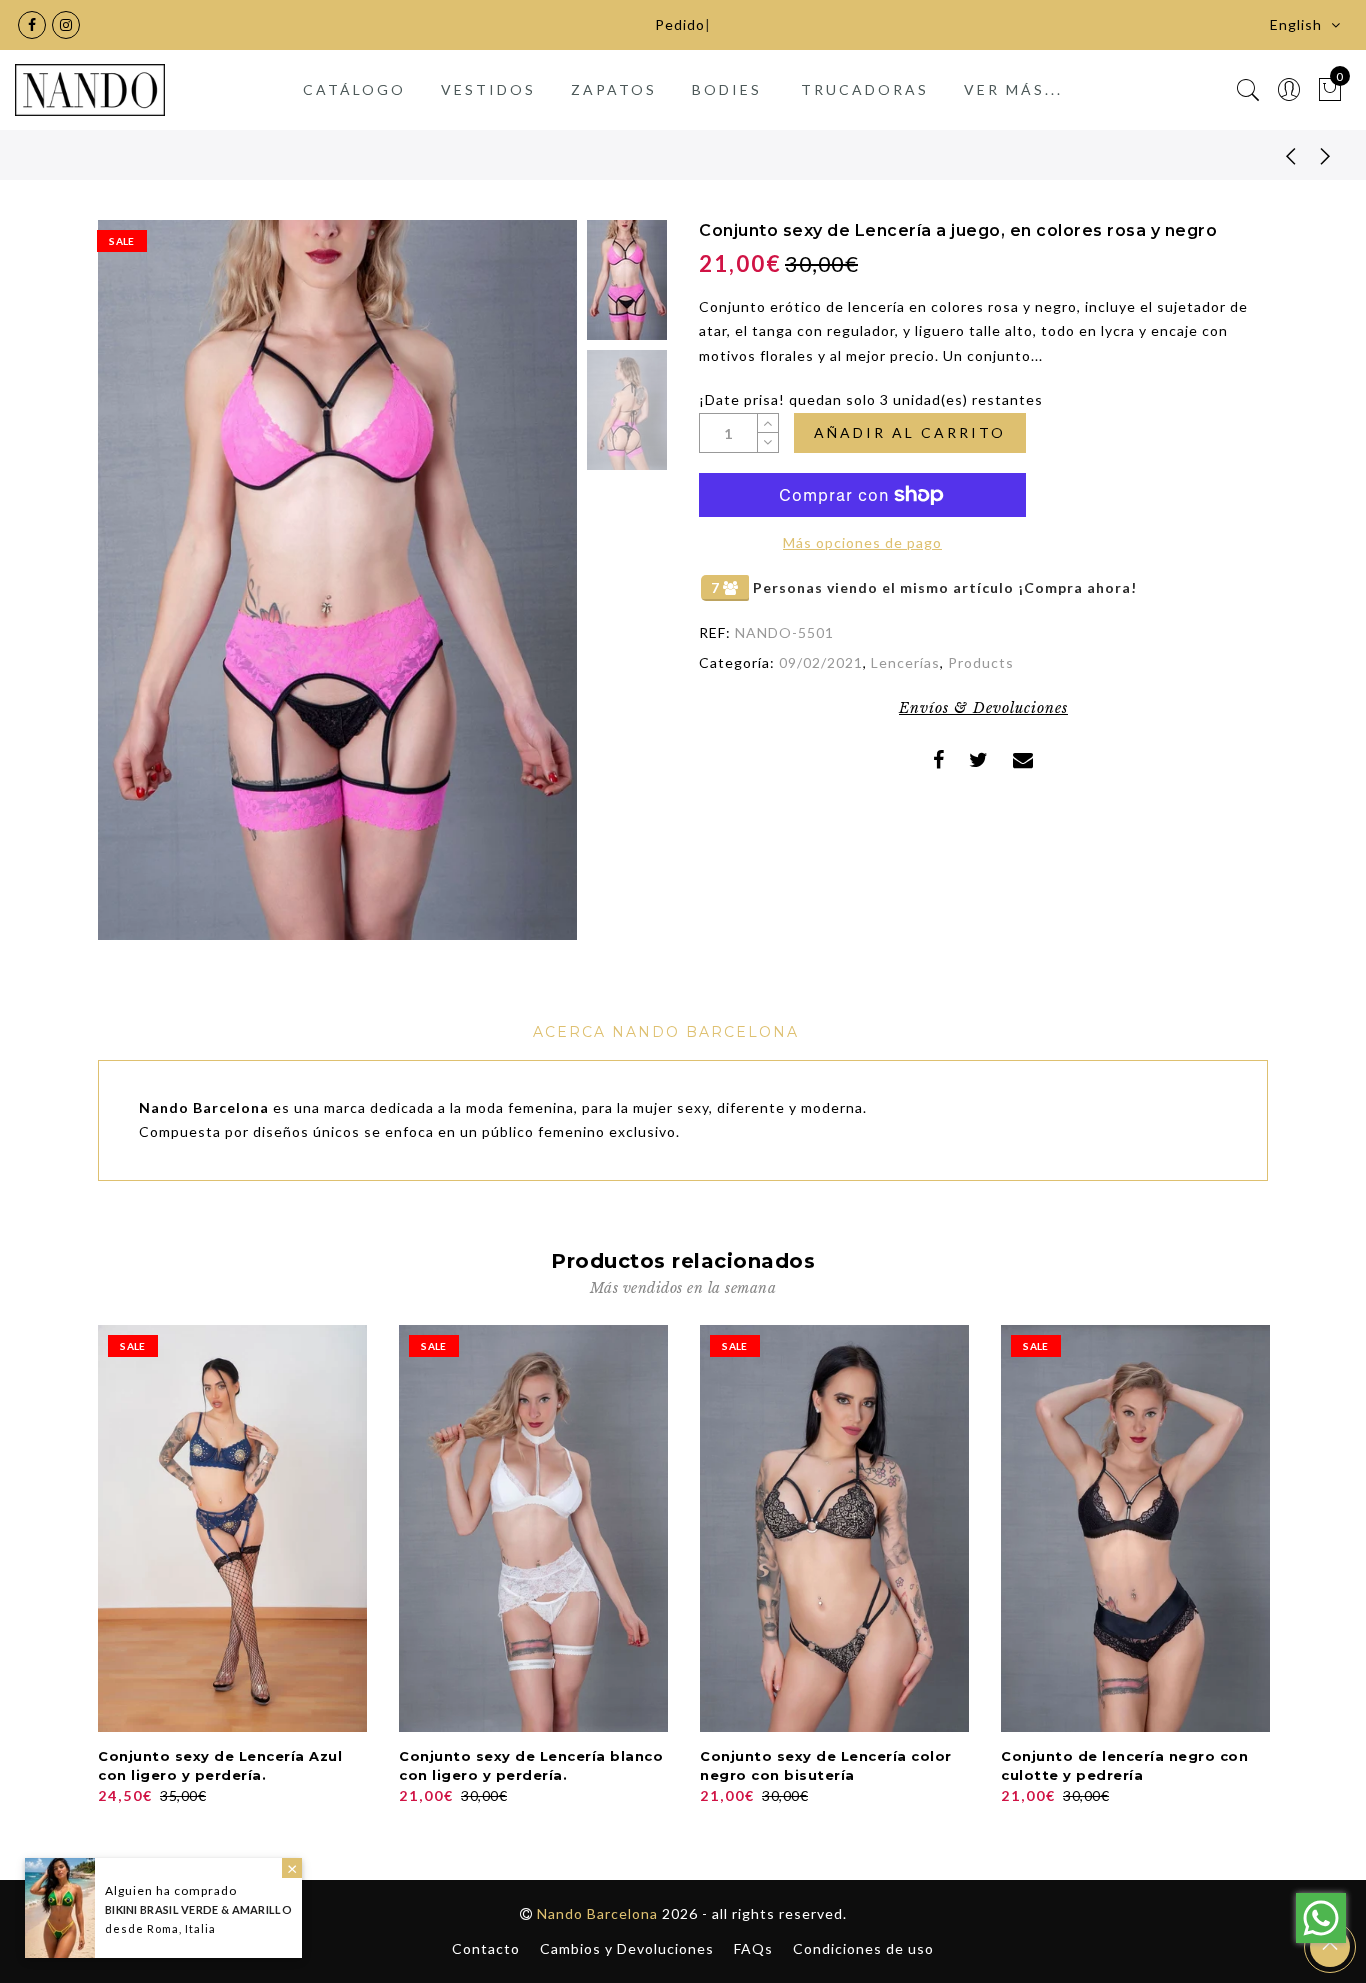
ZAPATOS (614, 89)
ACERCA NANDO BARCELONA (666, 1032)
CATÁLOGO (354, 89)
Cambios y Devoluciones (627, 1948)
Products (981, 662)
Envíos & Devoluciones (983, 708)
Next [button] (515, 592)
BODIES (727, 89)
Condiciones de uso (863, 1948)
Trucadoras (865, 89)
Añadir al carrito (910, 432)
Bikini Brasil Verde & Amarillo (198, 1909)
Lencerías (905, 662)
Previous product (1276, 155)
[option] (337, 580)
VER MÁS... (1013, 89)
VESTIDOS (488, 89)
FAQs (753, 1948)
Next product (1326, 155)
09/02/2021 (821, 662)
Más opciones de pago (862, 542)
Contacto (486, 1948)
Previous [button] (134, 591)
